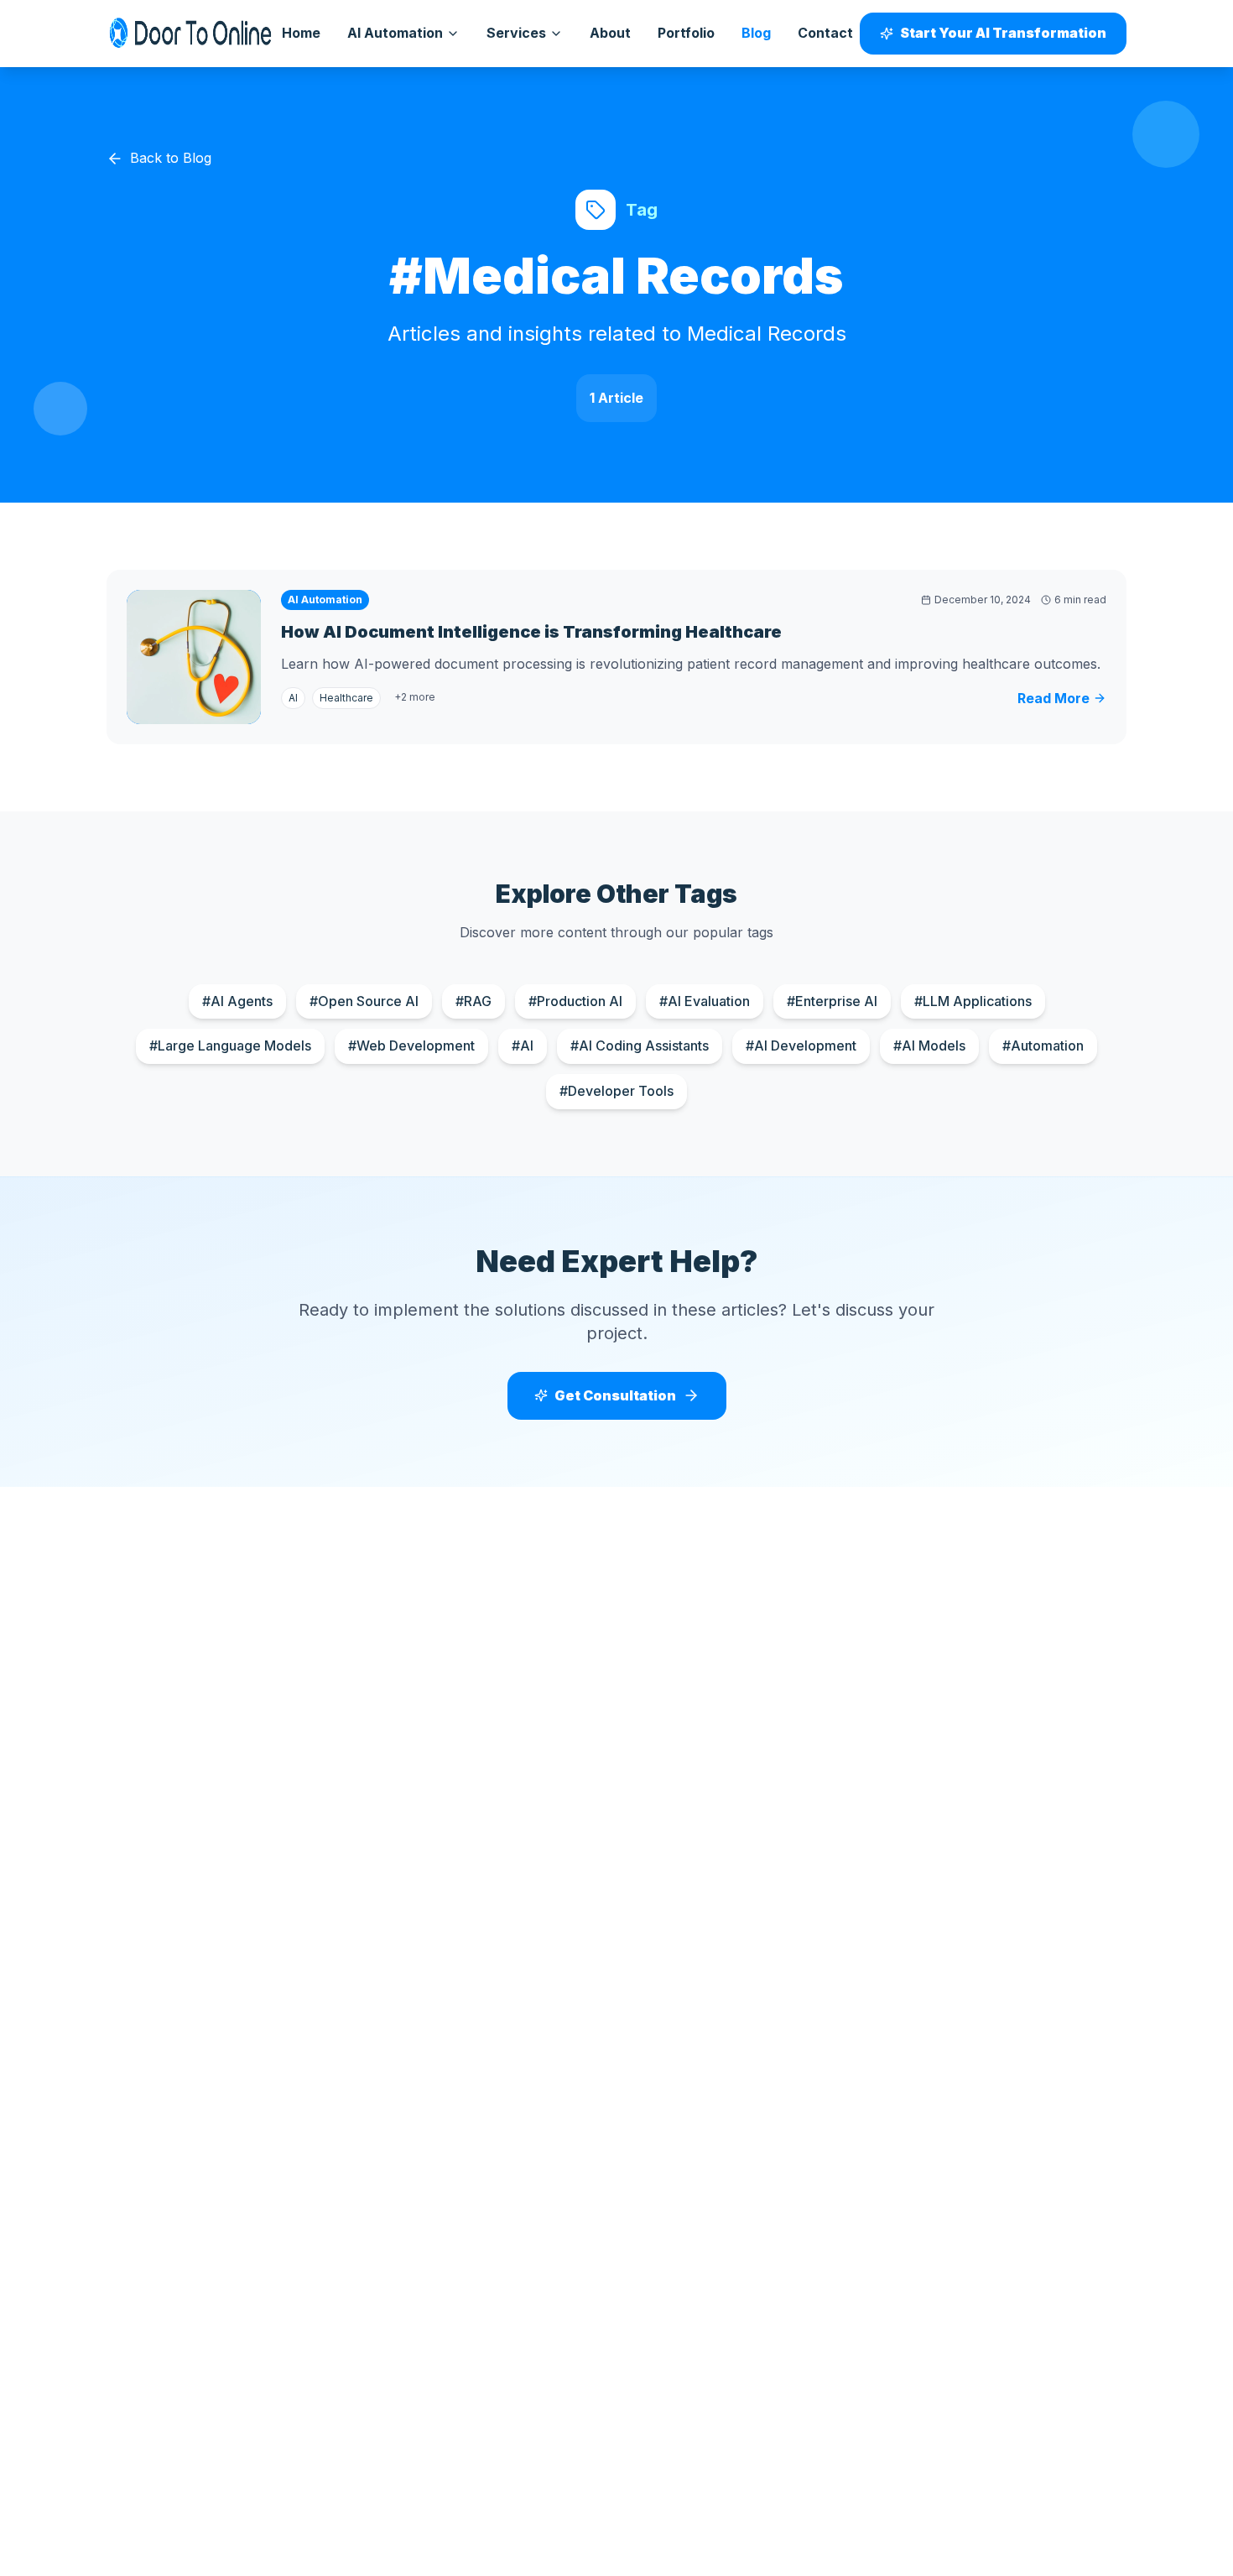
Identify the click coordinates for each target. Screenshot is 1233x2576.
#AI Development (801, 1046)
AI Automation (395, 33)
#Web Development (411, 1046)
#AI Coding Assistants (640, 1046)
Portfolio (686, 33)
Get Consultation (615, 1395)
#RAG (473, 1001)
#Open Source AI (364, 1001)
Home (301, 33)
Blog (756, 33)
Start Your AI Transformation (1003, 33)
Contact (825, 33)
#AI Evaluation (705, 1001)
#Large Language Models (230, 1046)
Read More (1054, 698)
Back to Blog (171, 158)
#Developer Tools (616, 1091)
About (610, 33)
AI (293, 698)
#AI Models (929, 1046)
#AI (523, 1046)
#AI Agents (237, 1001)
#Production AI (575, 1001)
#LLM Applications (973, 1001)
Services (516, 33)
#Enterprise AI (832, 1001)
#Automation (1043, 1046)
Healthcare (346, 698)
